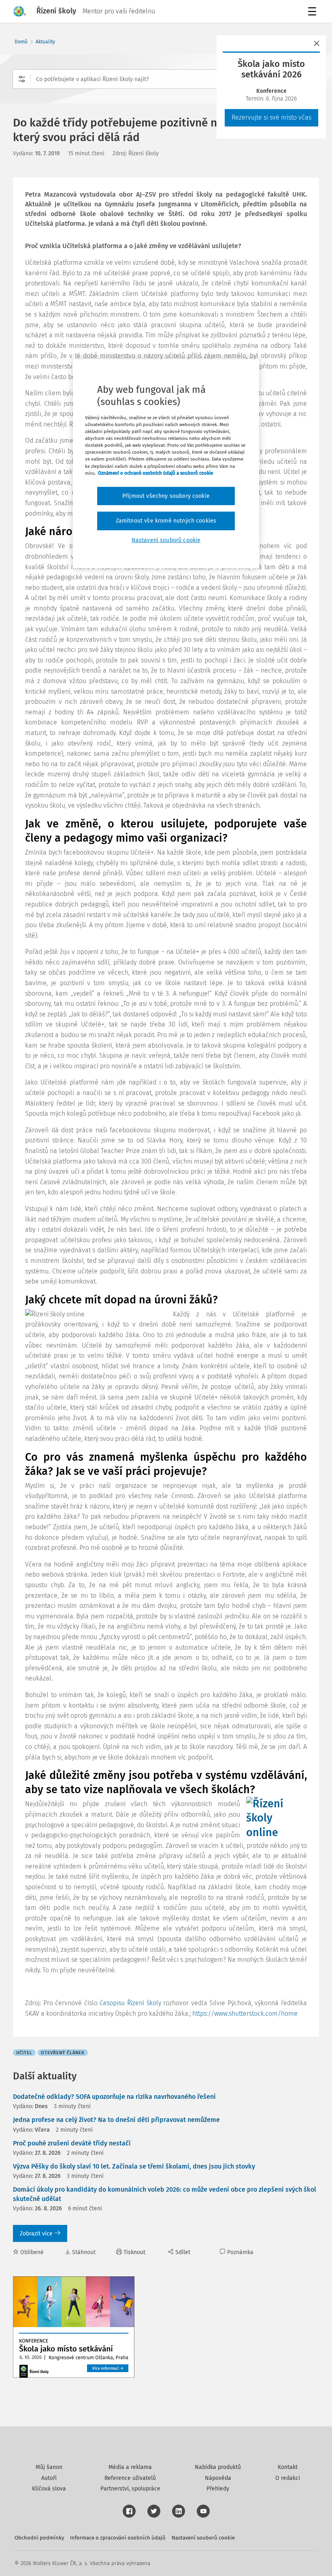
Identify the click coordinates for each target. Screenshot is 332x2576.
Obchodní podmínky (39, 2538)
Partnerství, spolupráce (130, 2489)
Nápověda (218, 2478)
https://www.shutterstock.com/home (245, 2013)
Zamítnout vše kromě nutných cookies (166, 521)
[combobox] (166, 79)
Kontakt (288, 2467)
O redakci (288, 2478)
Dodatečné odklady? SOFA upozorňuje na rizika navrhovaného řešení (114, 2097)
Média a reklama (130, 2467)
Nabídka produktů (218, 2467)
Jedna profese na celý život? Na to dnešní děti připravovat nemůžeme (116, 2120)
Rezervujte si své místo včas (271, 117)
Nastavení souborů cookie (203, 2538)
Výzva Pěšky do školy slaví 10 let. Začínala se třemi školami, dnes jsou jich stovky (134, 2166)
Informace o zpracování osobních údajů (118, 2538)
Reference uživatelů (130, 2478)
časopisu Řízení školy (130, 2003)
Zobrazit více (36, 2234)
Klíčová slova (49, 2489)
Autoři (49, 2478)
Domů (21, 42)
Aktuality (45, 42)
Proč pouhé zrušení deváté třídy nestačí (72, 2143)
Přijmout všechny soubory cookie (166, 496)
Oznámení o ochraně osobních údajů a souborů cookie (155, 473)
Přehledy (218, 2489)
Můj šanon (49, 2467)
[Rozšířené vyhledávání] (22, 79)
